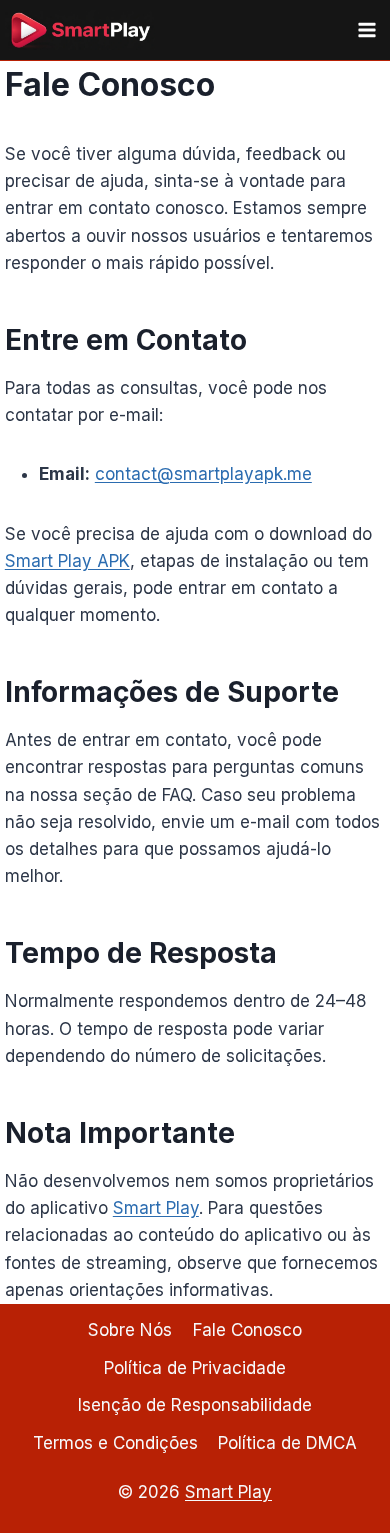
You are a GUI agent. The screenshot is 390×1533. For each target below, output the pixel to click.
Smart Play (156, 1208)
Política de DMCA (287, 1443)
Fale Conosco (247, 1330)
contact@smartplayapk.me (203, 474)
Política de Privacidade (195, 1368)
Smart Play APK (67, 561)
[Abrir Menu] (366, 29)
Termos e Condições (115, 1443)
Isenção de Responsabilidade (195, 1405)
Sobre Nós (130, 1330)
